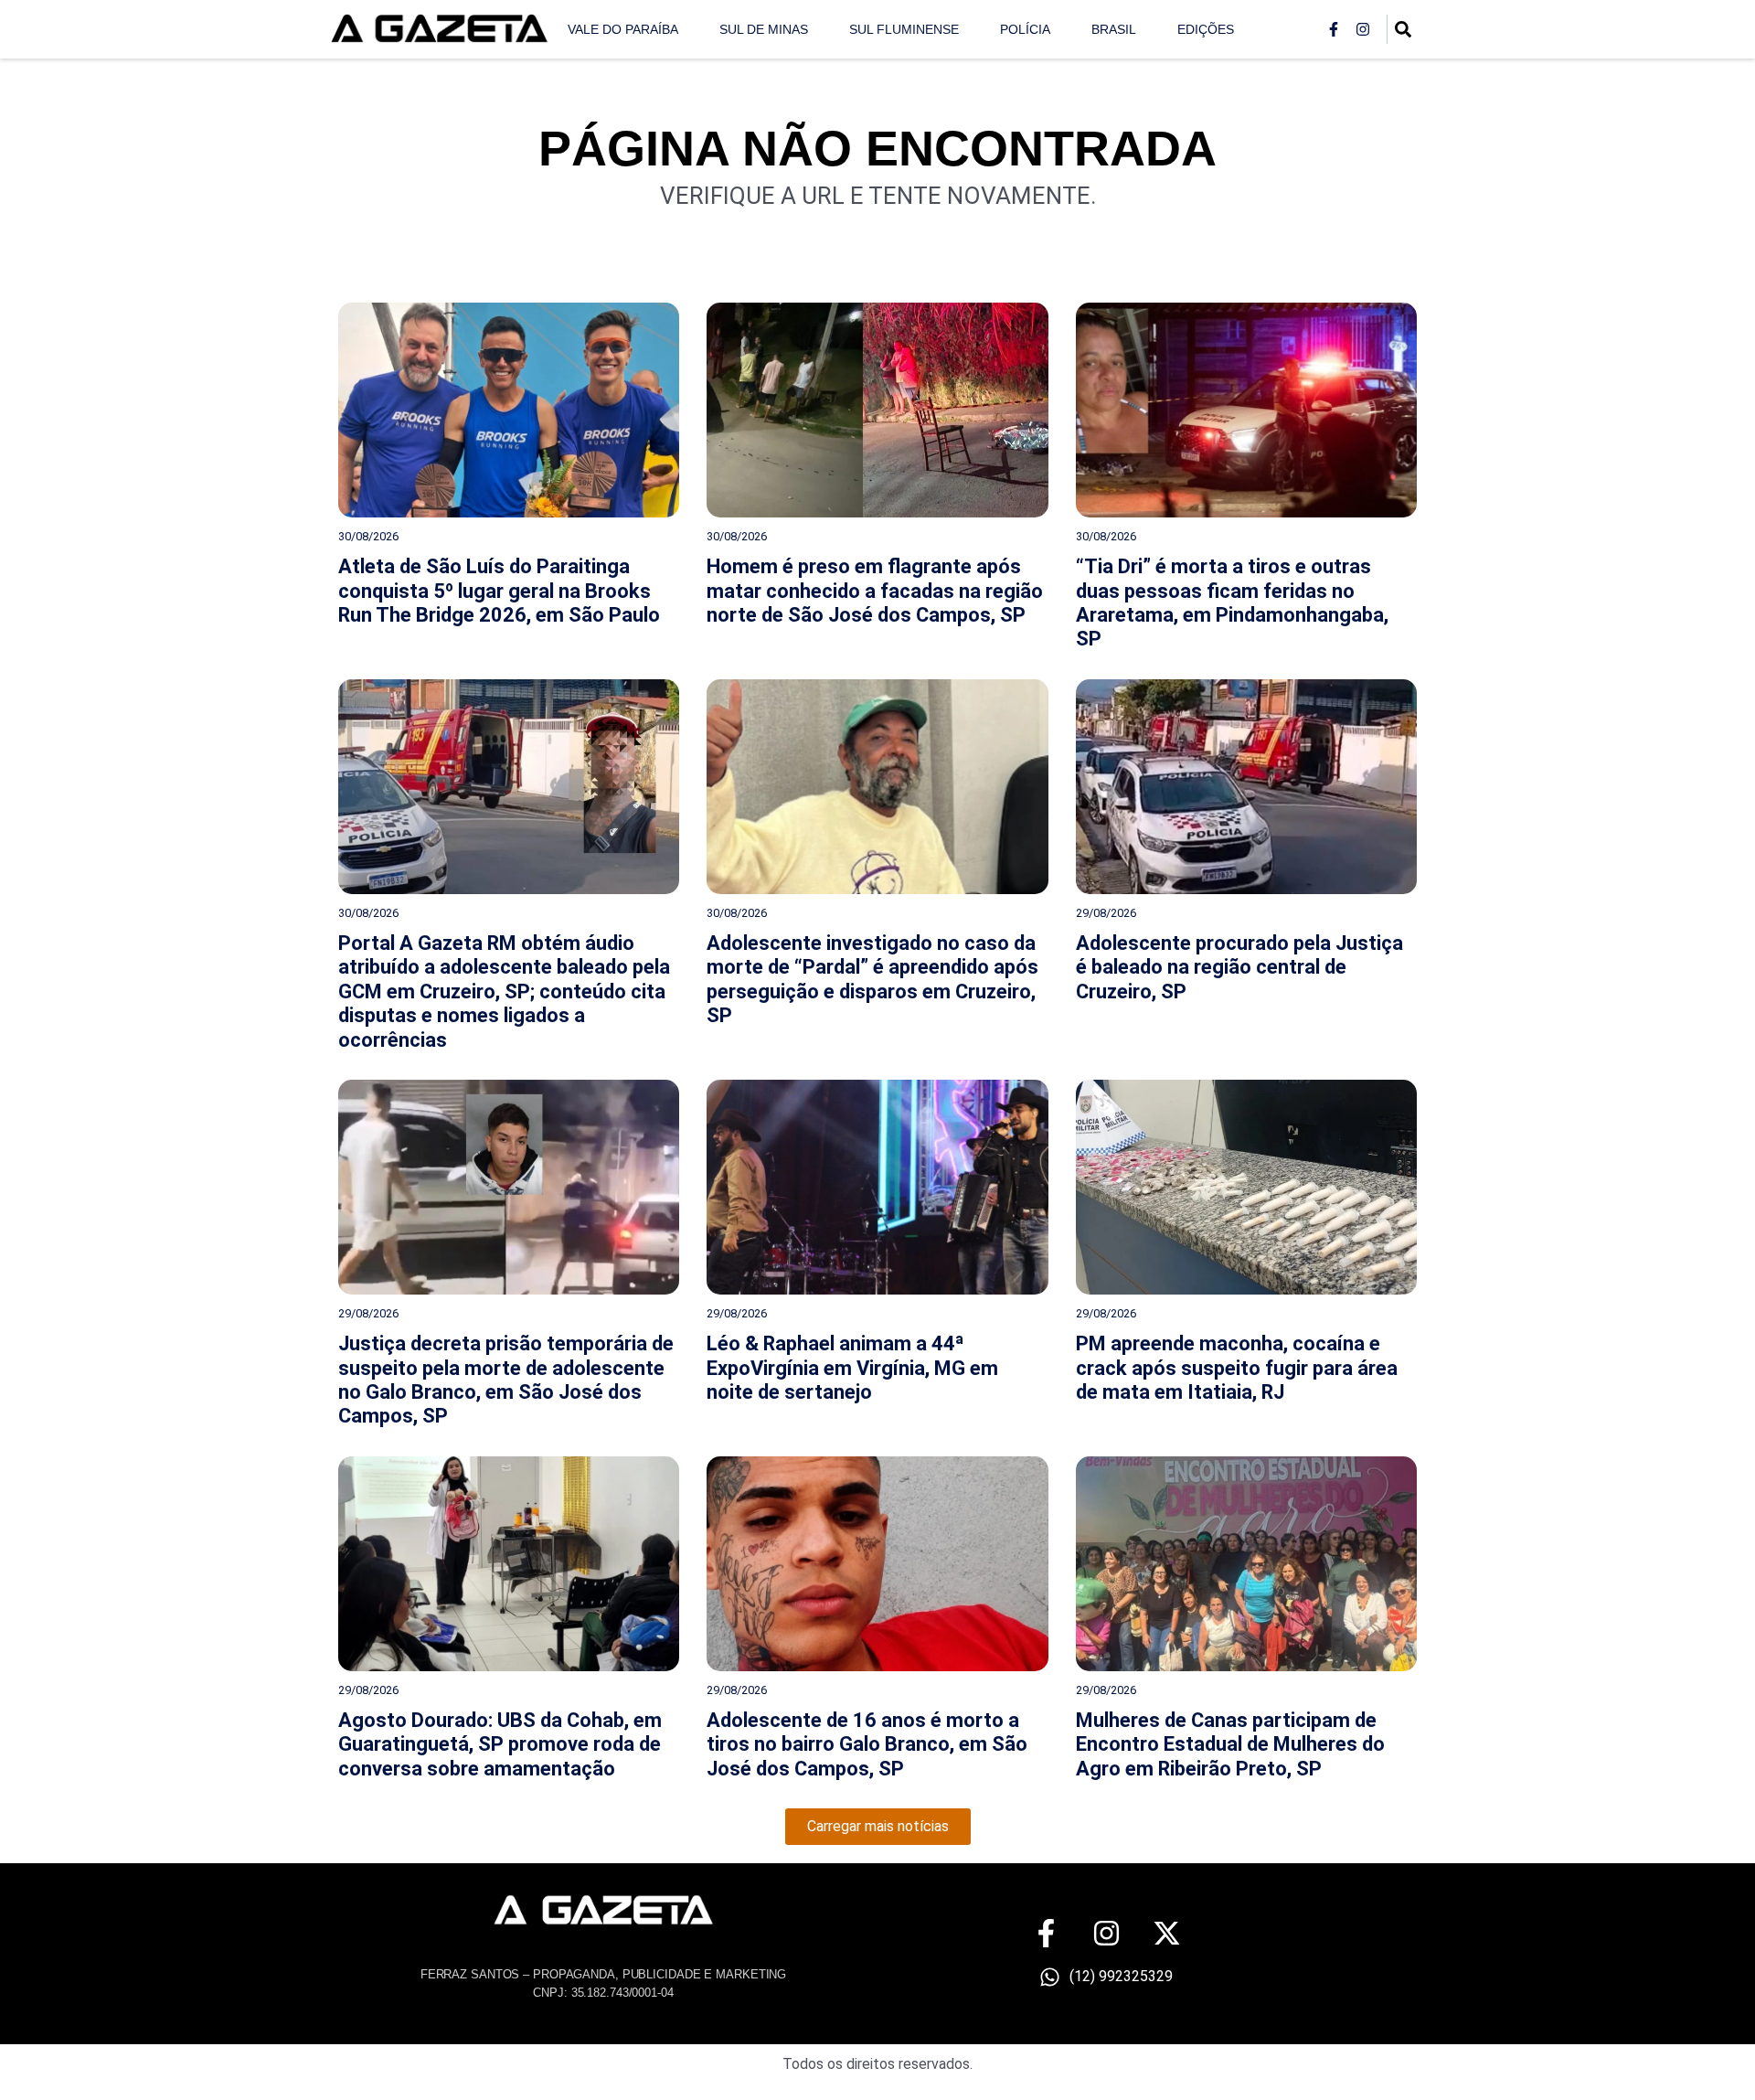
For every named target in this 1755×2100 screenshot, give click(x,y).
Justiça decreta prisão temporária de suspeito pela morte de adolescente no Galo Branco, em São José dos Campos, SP (506, 1380)
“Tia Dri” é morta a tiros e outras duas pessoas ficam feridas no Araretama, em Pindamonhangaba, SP (1232, 602)
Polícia (1025, 29)
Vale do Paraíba (623, 29)
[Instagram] (1363, 29)
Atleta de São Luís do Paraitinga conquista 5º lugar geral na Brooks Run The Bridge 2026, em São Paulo (499, 591)
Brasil (1114, 29)
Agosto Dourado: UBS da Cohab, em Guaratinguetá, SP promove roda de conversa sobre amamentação (500, 1744)
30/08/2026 (368, 536)
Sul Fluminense (904, 29)
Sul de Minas (764, 29)
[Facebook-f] (1334, 29)
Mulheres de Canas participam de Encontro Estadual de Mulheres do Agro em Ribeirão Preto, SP (1230, 1744)
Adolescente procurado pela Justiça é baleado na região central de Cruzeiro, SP (1239, 967)
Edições (1206, 29)
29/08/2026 (1106, 913)
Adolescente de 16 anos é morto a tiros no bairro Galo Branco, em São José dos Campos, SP (867, 1744)
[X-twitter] (1167, 1933)
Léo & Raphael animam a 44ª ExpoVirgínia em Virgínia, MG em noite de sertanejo (852, 1368)
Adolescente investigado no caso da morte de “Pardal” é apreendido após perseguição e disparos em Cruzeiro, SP (872, 979)
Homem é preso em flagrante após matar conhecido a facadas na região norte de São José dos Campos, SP (875, 591)
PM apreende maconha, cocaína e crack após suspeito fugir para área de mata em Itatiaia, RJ (1237, 1368)
